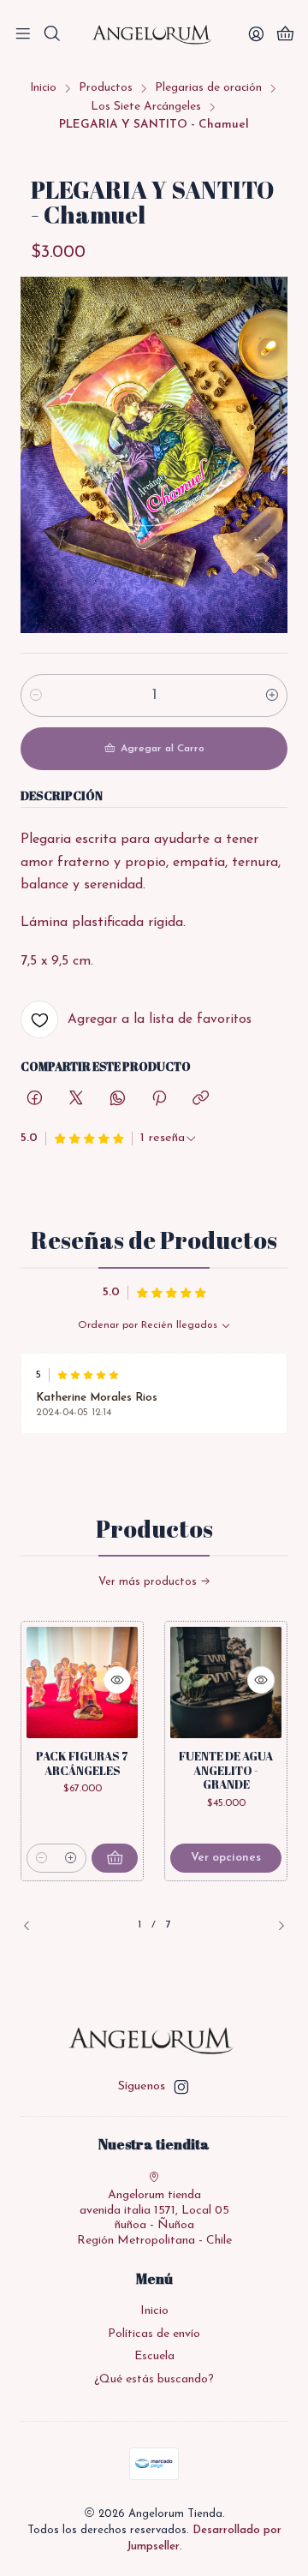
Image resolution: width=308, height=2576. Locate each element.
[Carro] (285, 36)
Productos (106, 88)
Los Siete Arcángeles (146, 107)
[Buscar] (51, 36)
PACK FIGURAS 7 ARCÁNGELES (82, 1763)
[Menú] (23, 36)
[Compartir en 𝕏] (76, 1100)
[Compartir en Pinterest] (159, 1100)
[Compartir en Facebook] (35, 1100)
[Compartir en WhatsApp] (118, 1100)
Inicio (43, 88)
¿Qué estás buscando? (154, 2379)
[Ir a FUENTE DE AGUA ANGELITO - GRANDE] (226, 1682)
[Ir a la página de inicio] (154, 35)
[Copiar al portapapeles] (201, 1100)
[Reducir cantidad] (36, 696)
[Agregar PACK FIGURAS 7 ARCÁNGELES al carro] (115, 1858)
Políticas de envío (154, 2334)
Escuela (154, 2356)
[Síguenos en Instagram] (181, 2087)
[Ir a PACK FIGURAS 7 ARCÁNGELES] (82, 1682)
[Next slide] (275, 1925)
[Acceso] (256, 36)
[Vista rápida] (117, 1680)
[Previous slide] (33, 1925)
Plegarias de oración (208, 88)
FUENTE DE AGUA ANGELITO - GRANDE (226, 1771)
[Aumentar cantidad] (272, 696)
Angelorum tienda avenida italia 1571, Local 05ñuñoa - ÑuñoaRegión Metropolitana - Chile (154, 2218)
